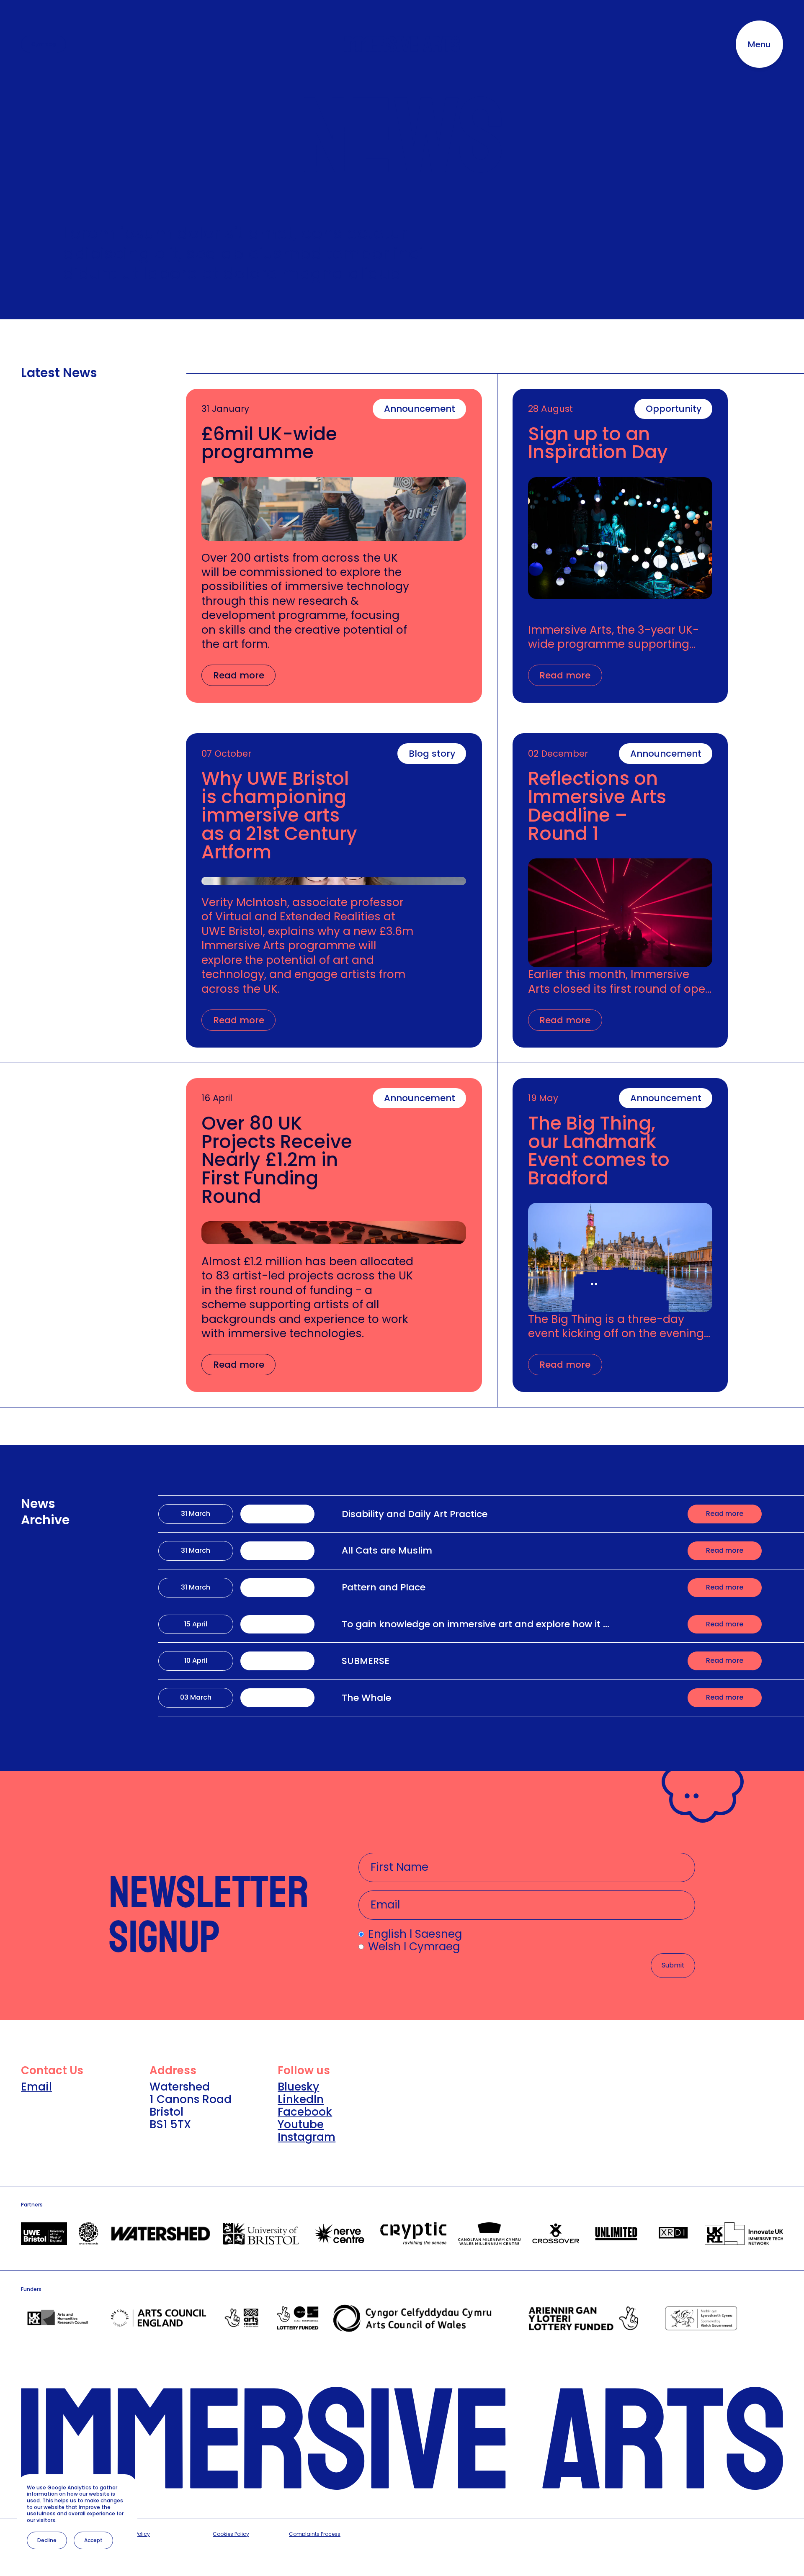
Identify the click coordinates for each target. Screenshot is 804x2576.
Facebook (305, 2112)
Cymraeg (44, 44)
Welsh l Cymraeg (414, 1947)
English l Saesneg (415, 1934)
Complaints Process (315, 2534)
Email (36, 2087)
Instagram (307, 2137)
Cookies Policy (231, 2534)
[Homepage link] (402, 44)
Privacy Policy (133, 2534)
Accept (93, 2540)
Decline (47, 2540)
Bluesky (298, 2087)
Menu (759, 44)
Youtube (301, 2124)
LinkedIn (301, 2099)
